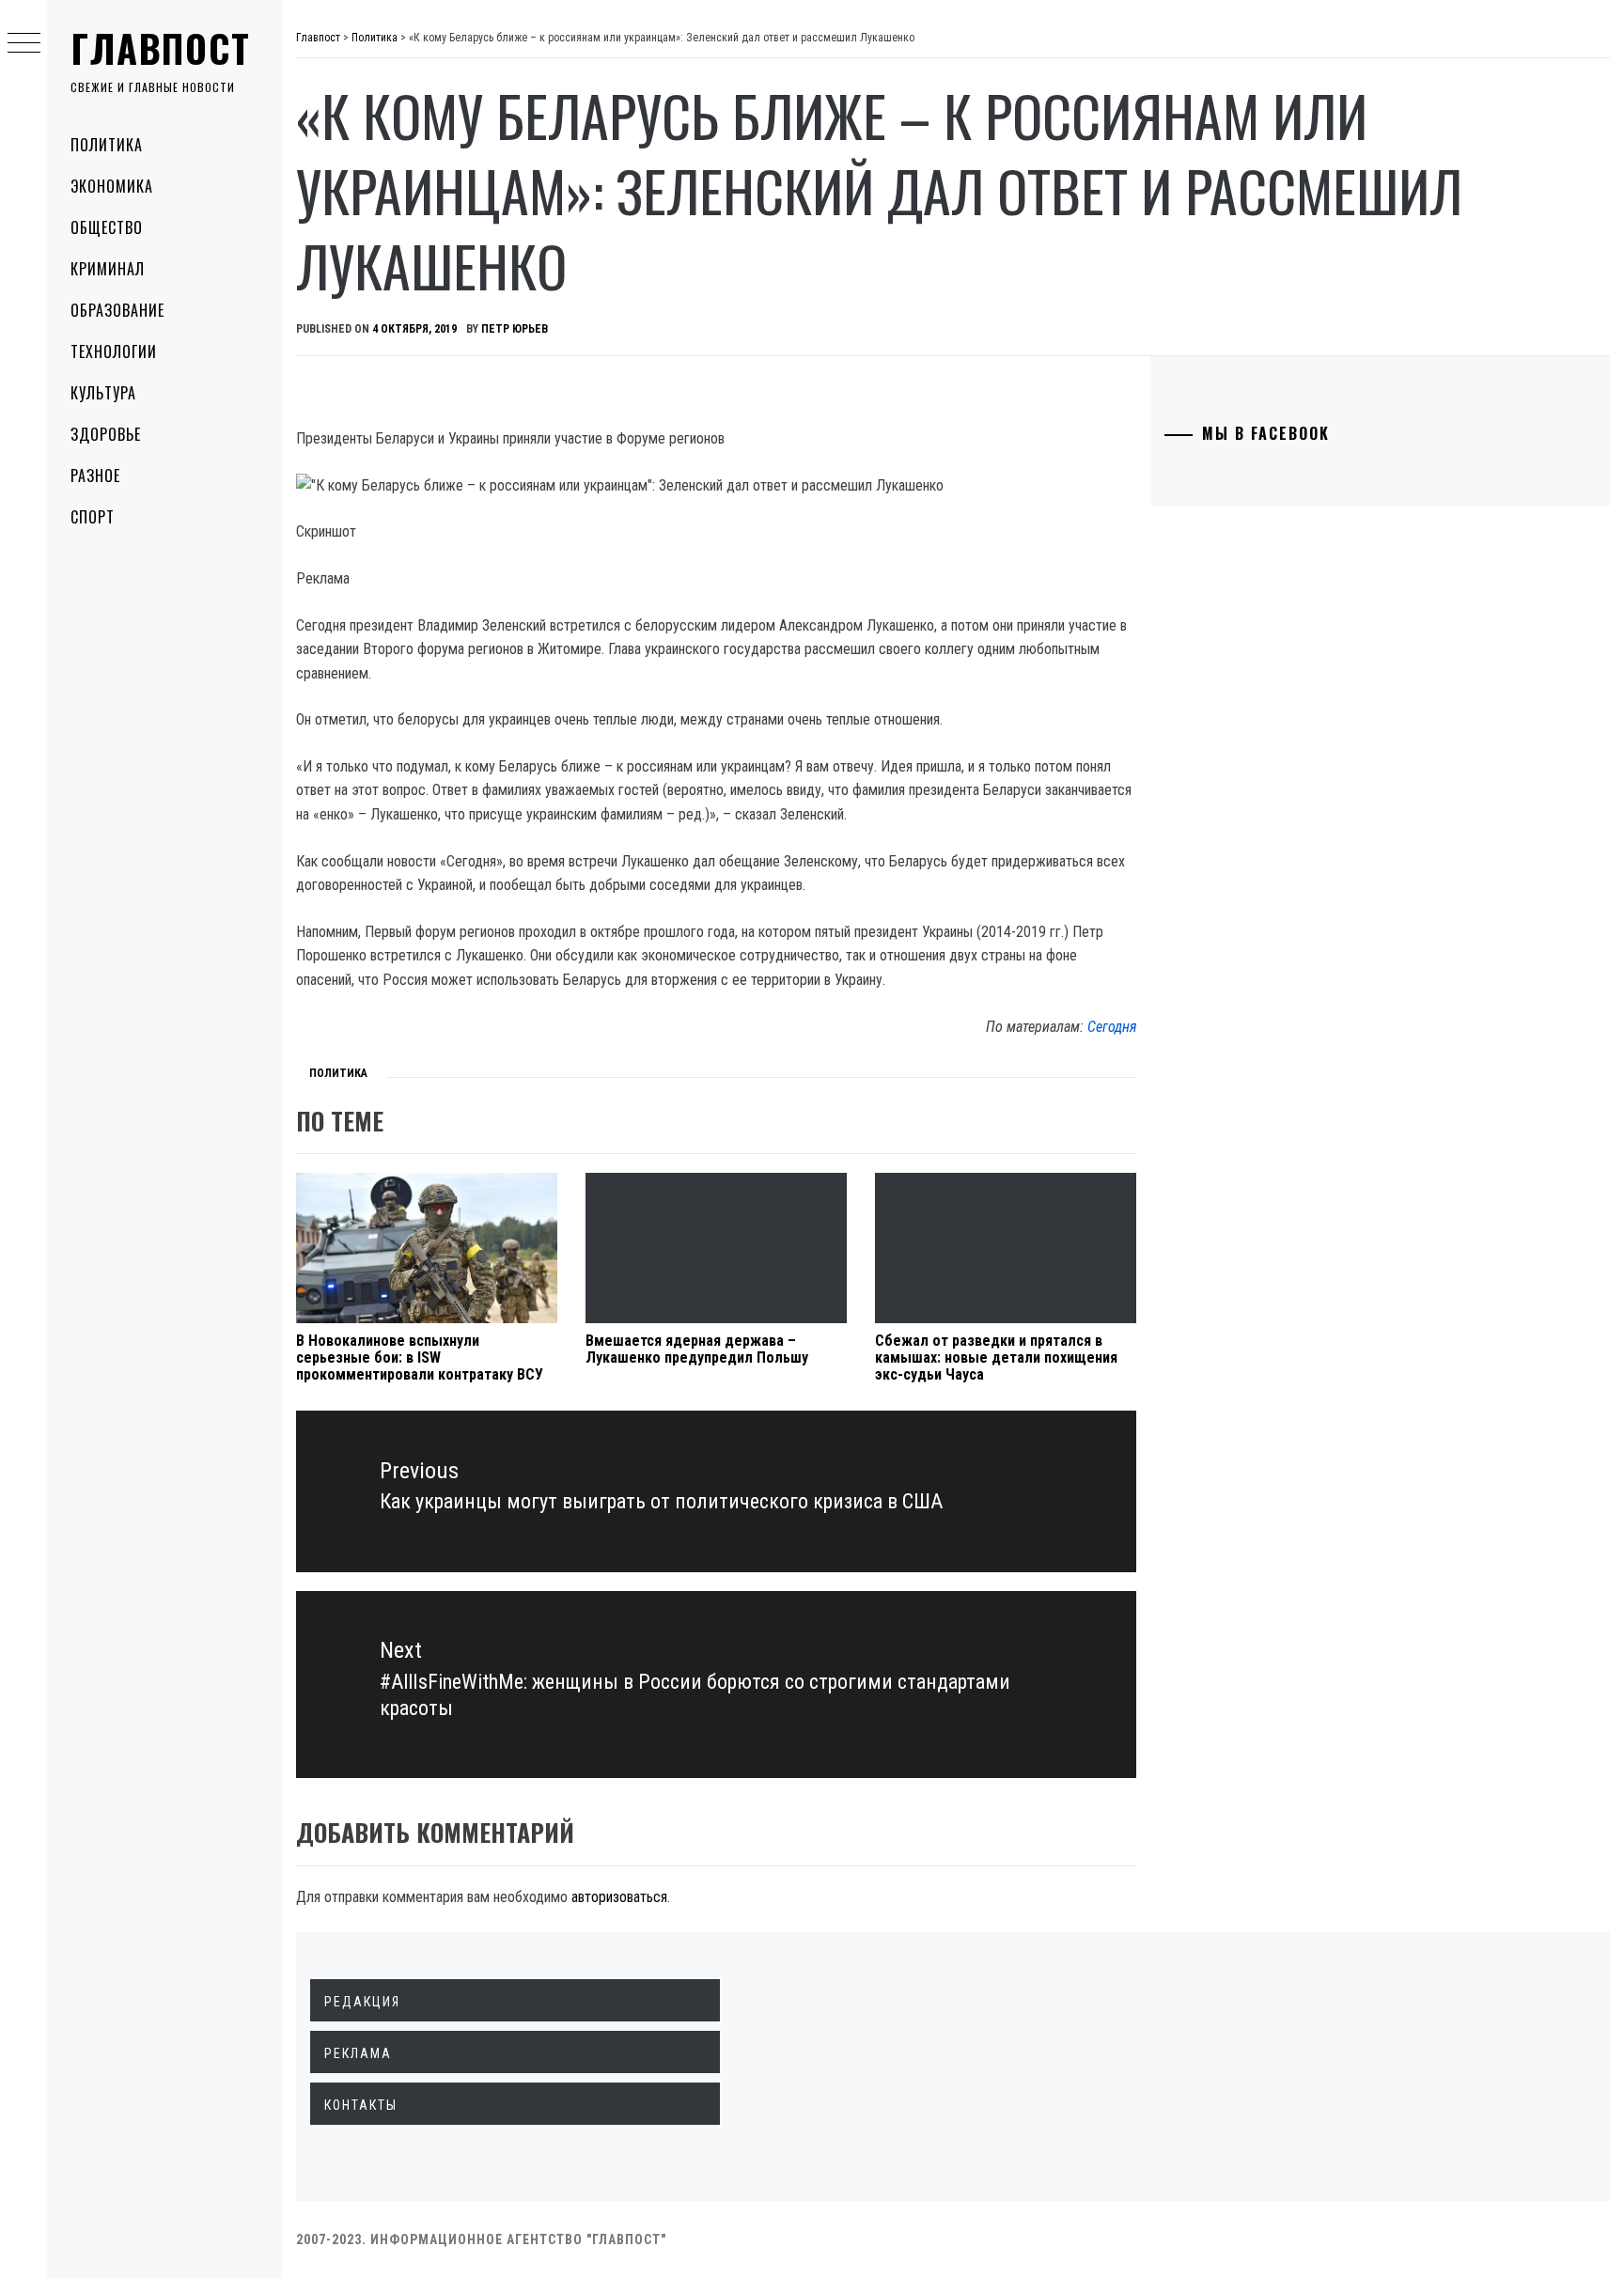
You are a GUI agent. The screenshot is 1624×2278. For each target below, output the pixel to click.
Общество (107, 227)
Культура (103, 393)
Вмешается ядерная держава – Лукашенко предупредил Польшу (697, 1349)
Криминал (108, 269)
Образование (117, 310)
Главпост (161, 48)
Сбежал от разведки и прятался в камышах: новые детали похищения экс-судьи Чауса (996, 1357)
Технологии (114, 351)
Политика (107, 145)
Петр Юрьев (515, 329)
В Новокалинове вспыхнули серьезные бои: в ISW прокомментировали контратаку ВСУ (420, 1357)
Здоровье (106, 434)
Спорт (93, 517)
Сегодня (1112, 1027)
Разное (95, 476)
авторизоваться (619, 1897)
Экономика (112, 186)
